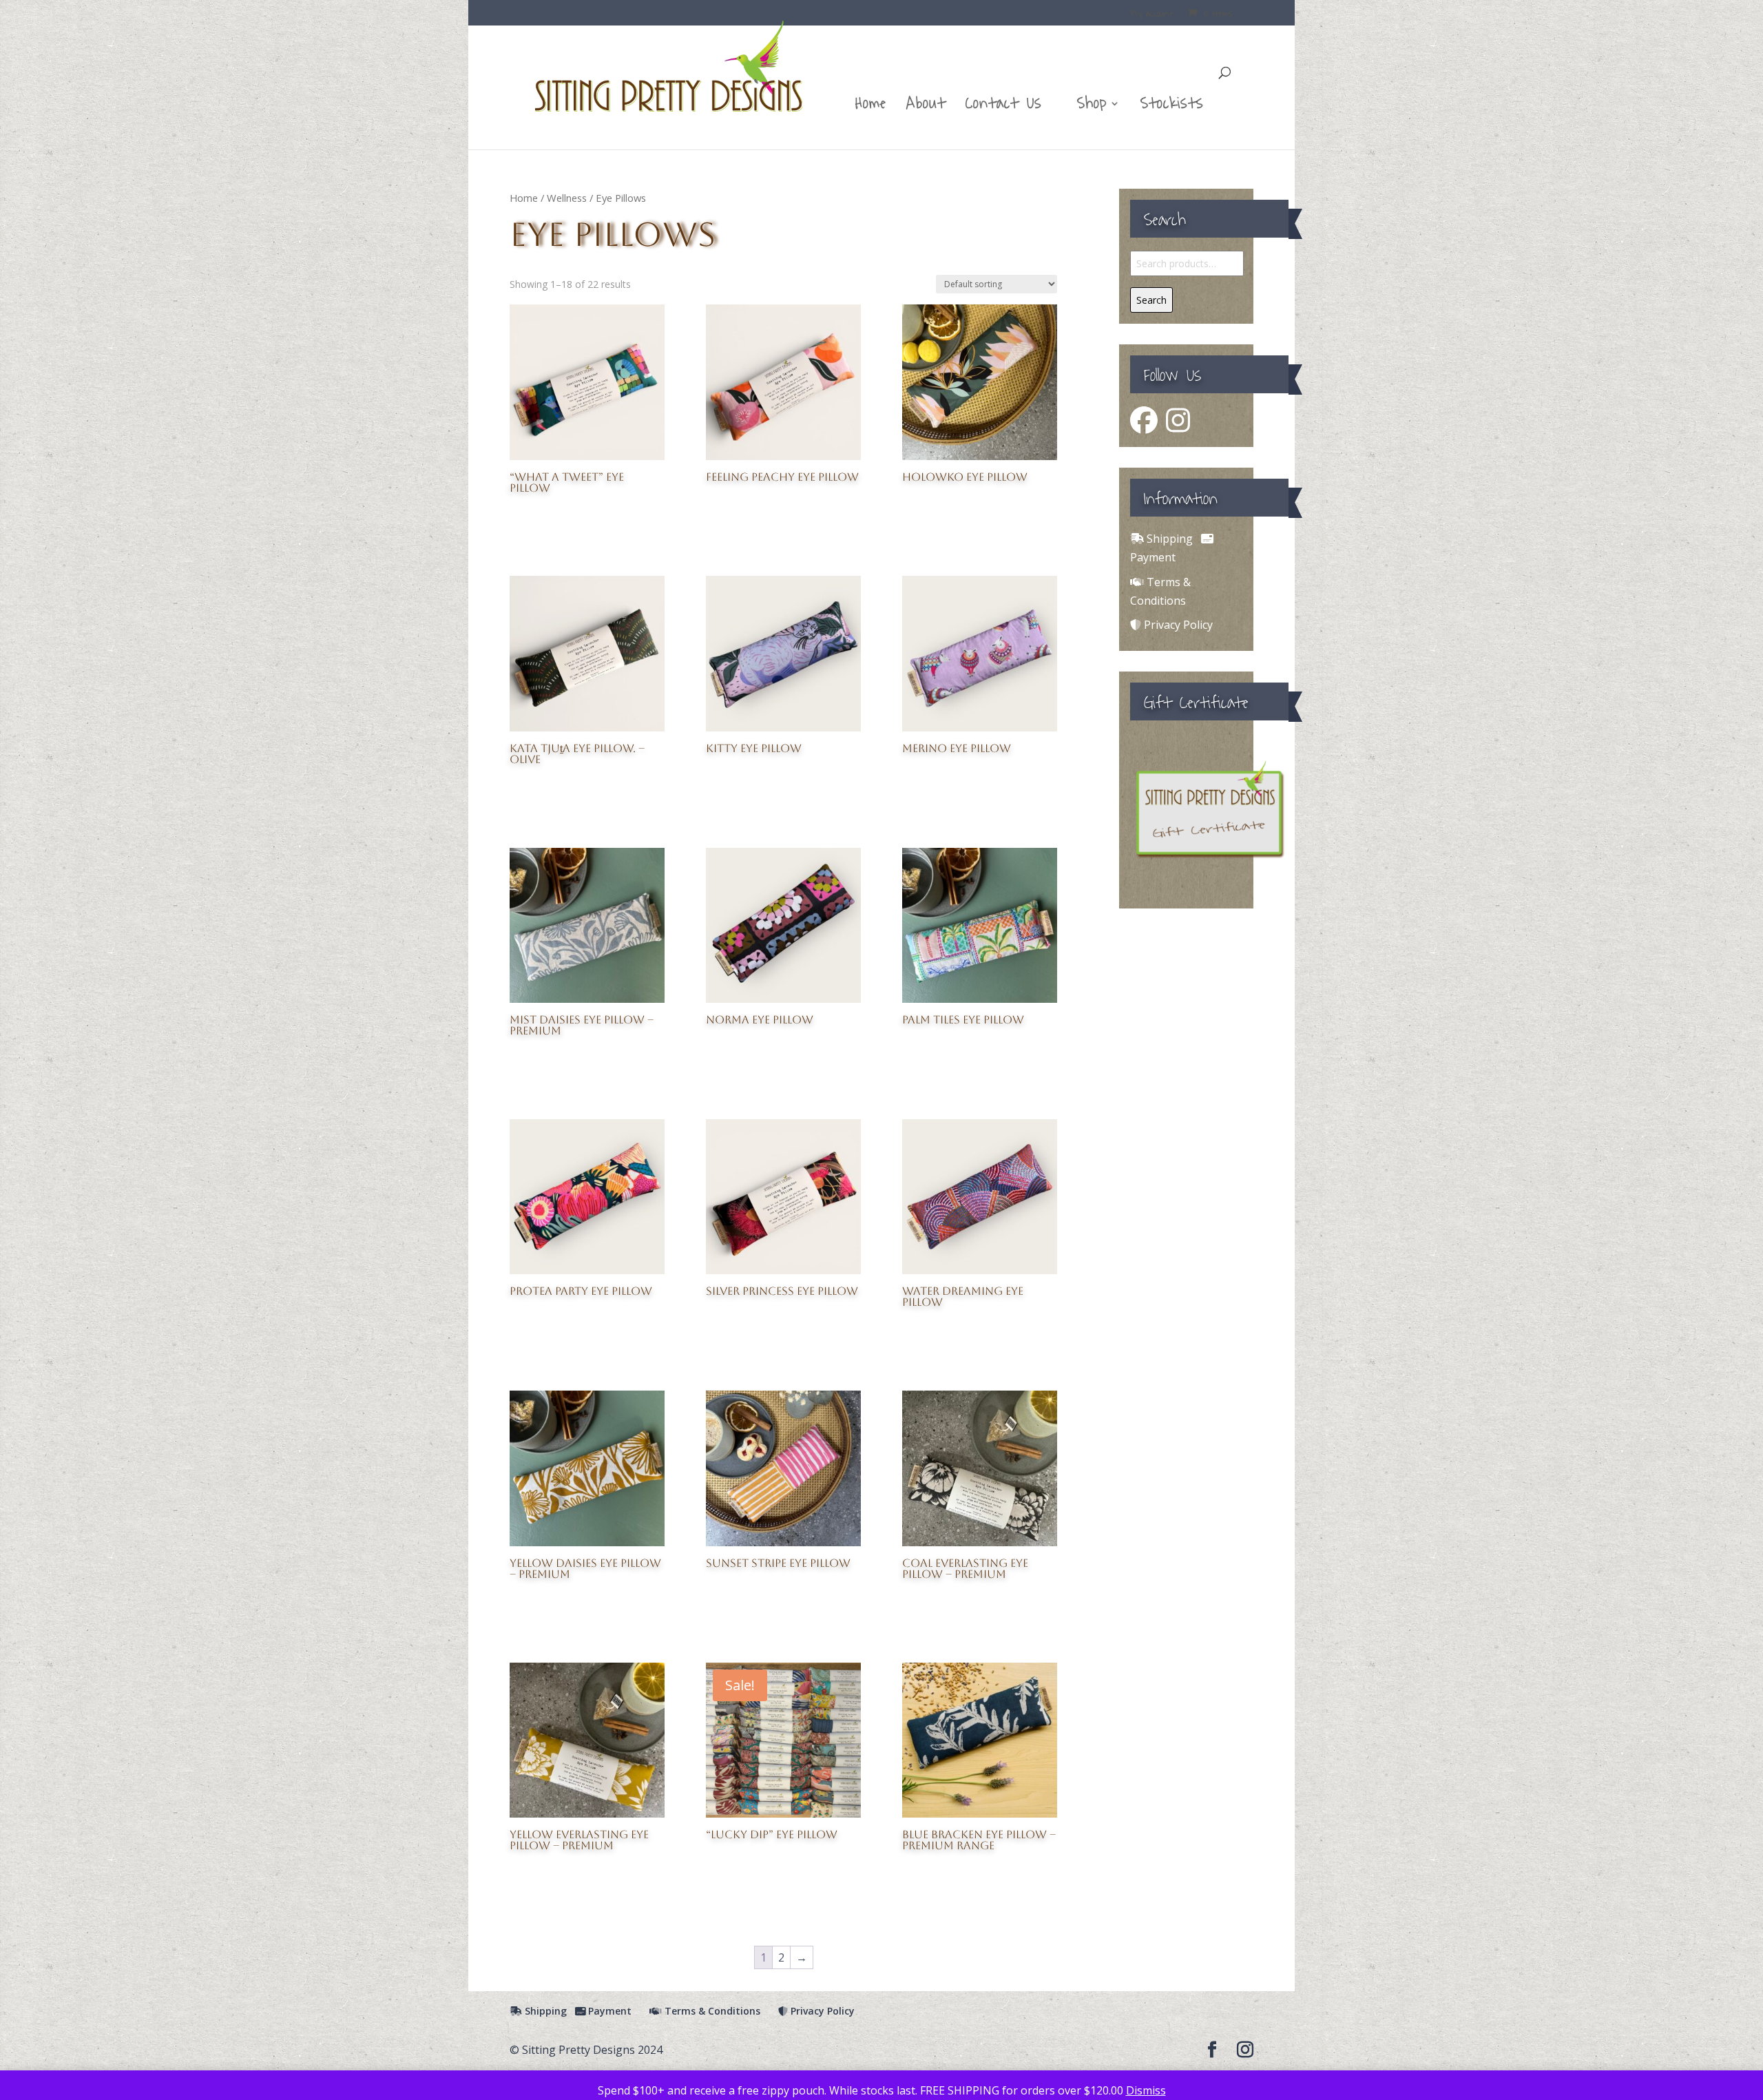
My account (1152, 15)
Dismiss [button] (1146, 2090)
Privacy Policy (1177, 625)
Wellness (567, 198)
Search (1151, 300)
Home (871, 108)
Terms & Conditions (711, 2011)
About (926, 108)
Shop (1092, 108)
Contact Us (1004, 108)
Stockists (1172, 108)
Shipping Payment (577, 2011)
